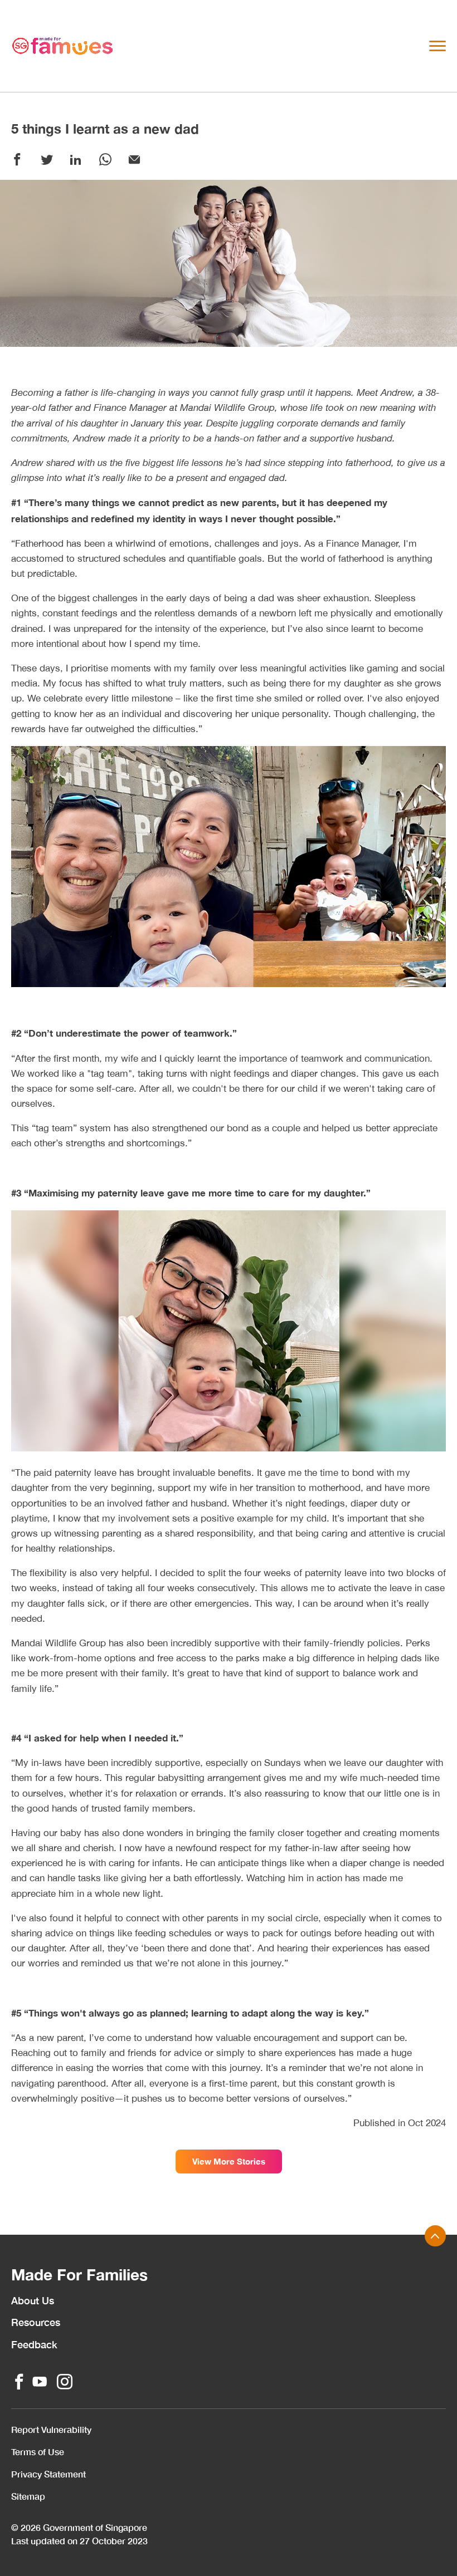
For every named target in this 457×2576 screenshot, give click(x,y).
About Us (33, 2300)
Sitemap (28, 2496)
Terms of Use (38, 2452)
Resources (36, 2322)
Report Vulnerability (51, 2429)
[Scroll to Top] (435, 2236)
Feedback (34, 2344)
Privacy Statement (48, 2474)
